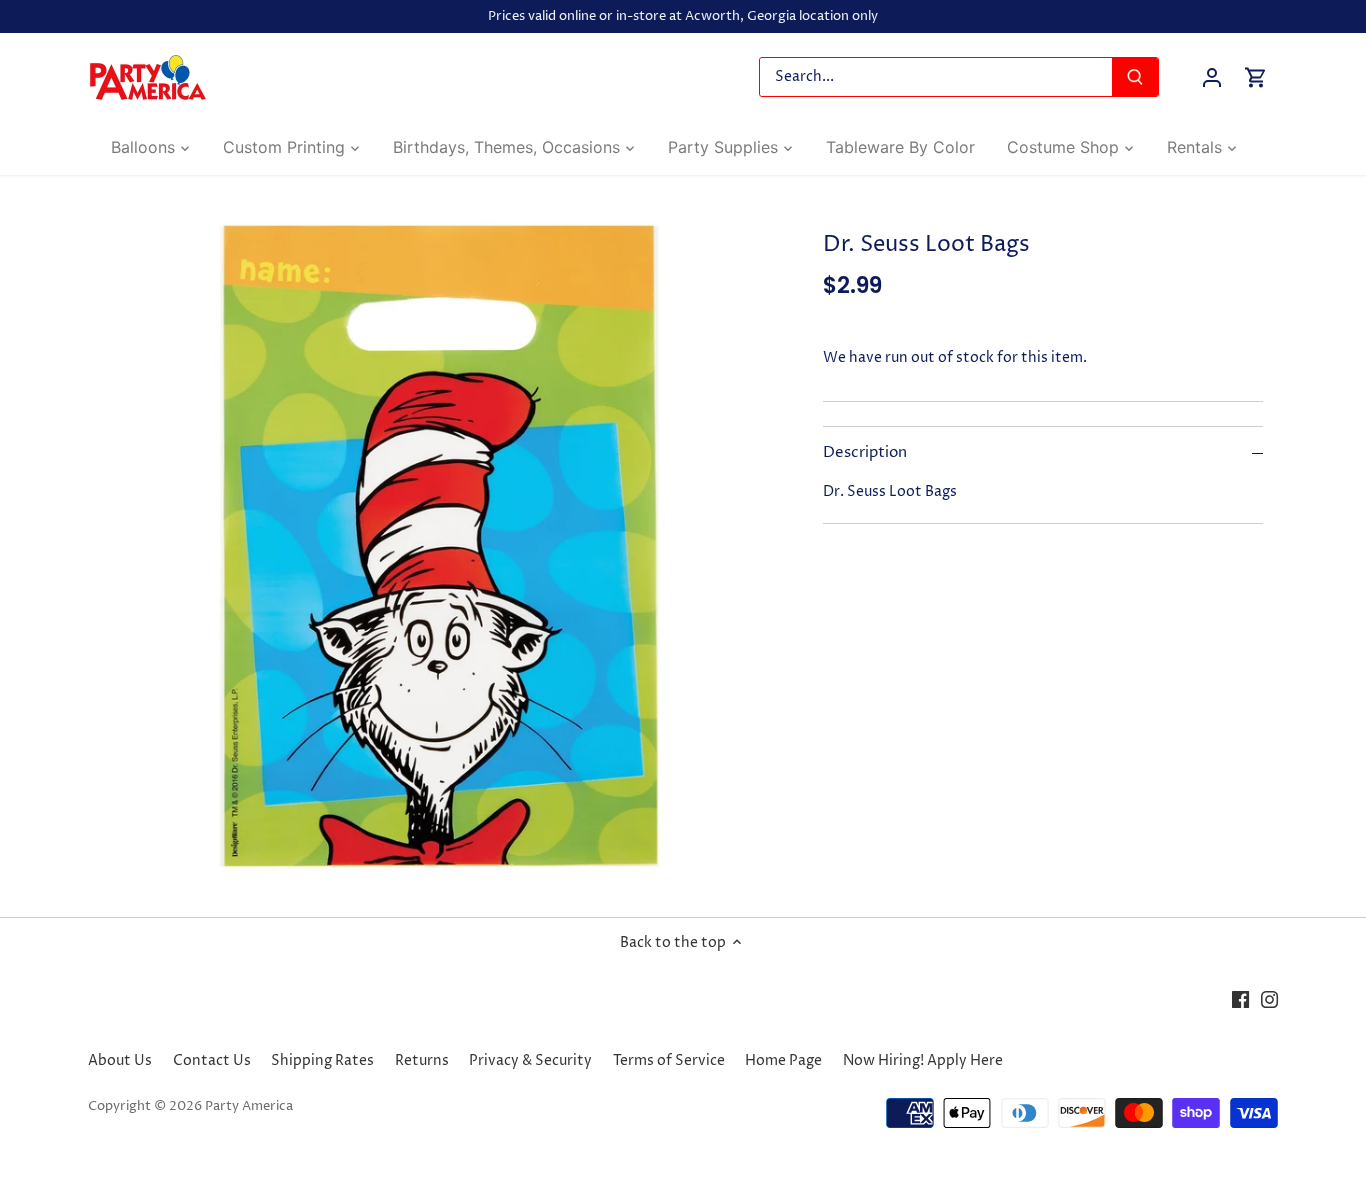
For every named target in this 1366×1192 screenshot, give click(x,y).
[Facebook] (1240, 999)
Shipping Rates (322, 1060)
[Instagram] (1269, 999)
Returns (422, 1060)
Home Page (783, 1060)
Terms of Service (669, 1060)
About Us (120, 1060)
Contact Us (212, 1060)
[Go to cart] (1256, 77)
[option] (439, 546)
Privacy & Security (530, 1060)
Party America (249, 1106)
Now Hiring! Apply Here (923, 1060)
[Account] (1212, 77)
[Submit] (1136, 77)
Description (865, 453)
